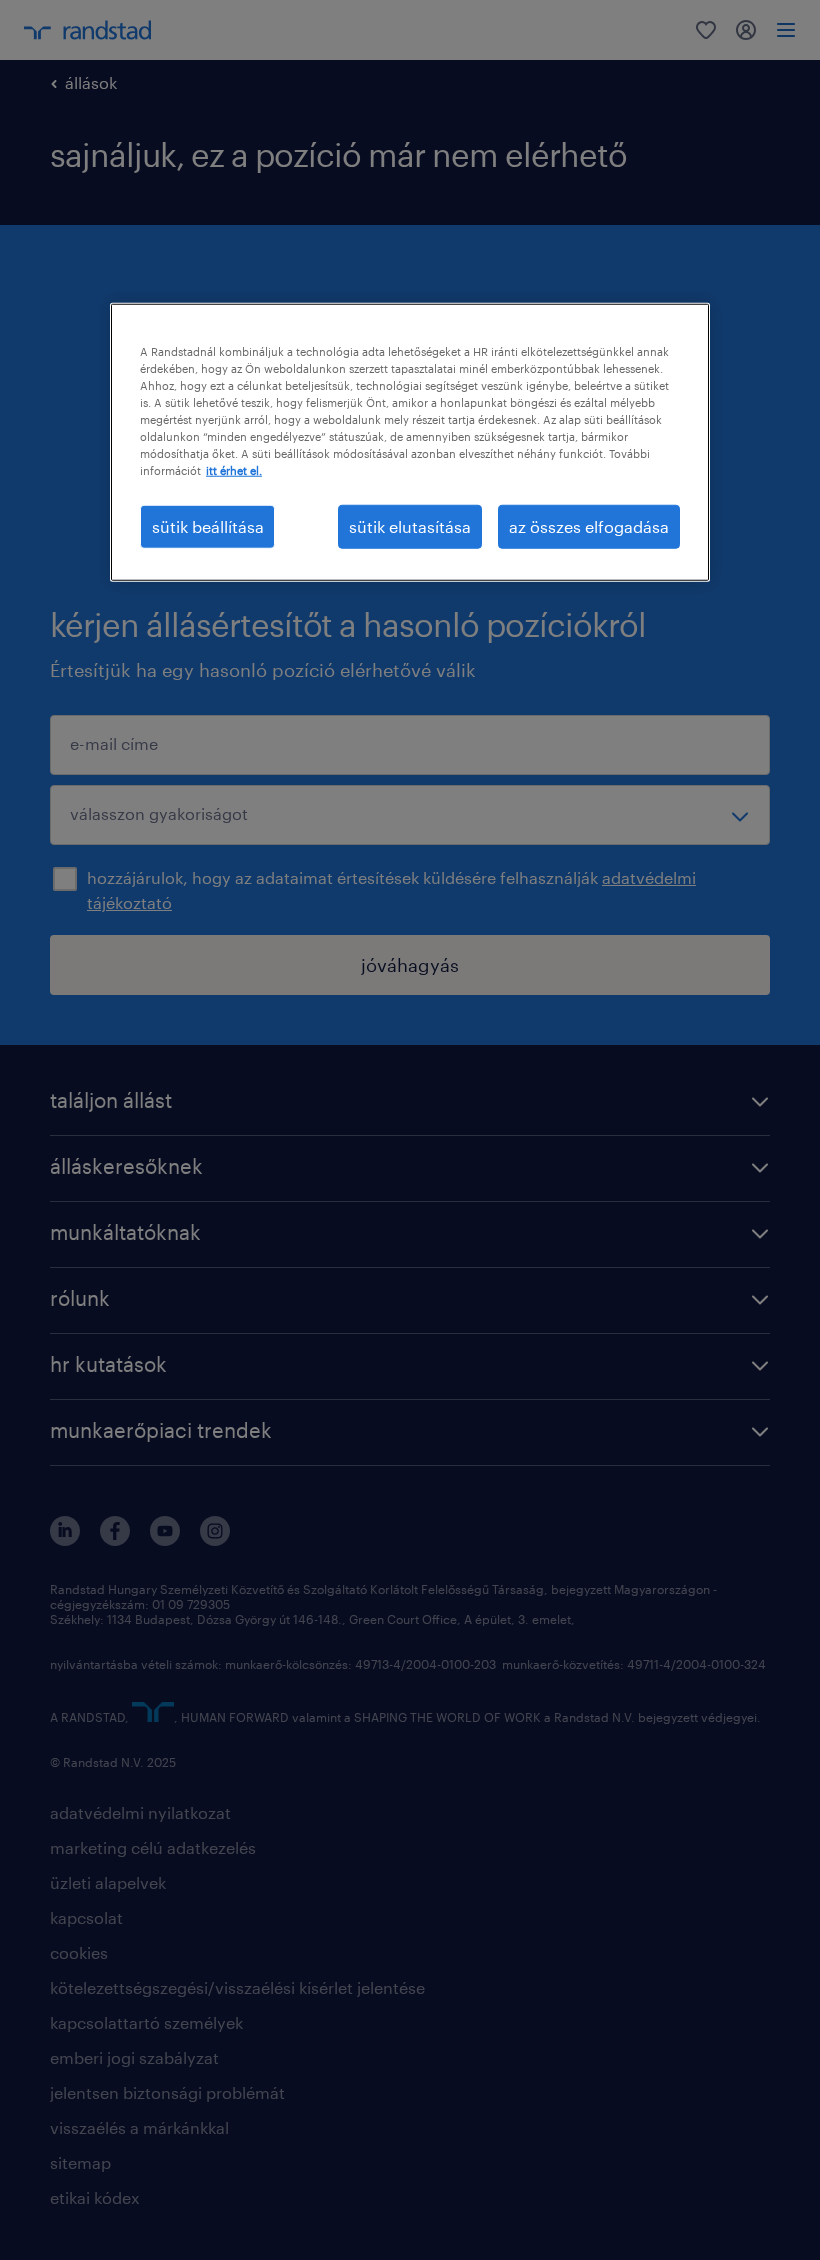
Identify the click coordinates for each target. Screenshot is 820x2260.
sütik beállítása (208, 525)
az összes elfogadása (589, 525)
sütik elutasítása (410, 525)
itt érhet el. (234, 470)
